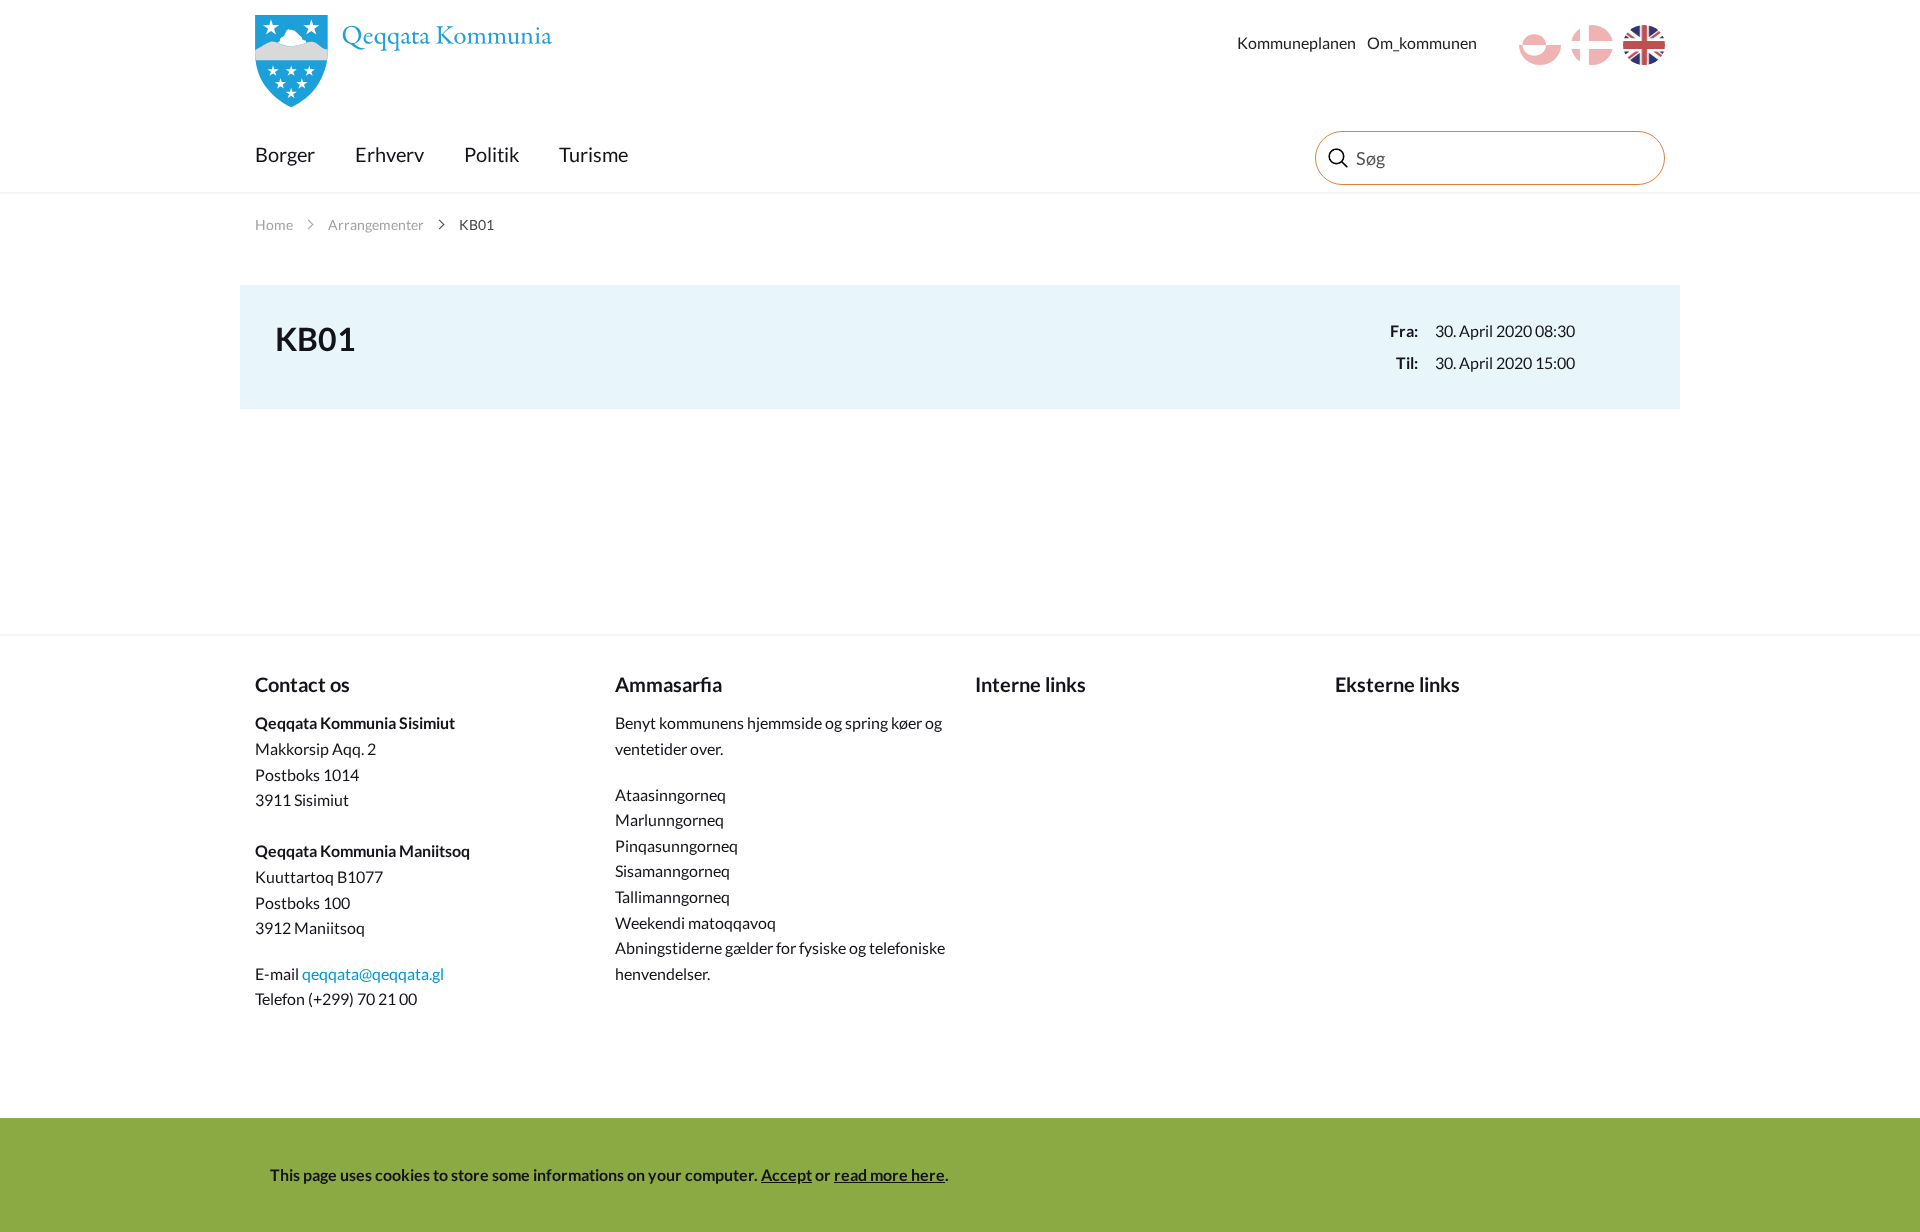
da (1592, 45)
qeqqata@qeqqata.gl (373, 973)
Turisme (593, 154)
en (1644, 45)
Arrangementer (376, 224)
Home (274, 224)
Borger (285, 154)
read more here (889, 1174)
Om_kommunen (1422, 42)
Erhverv (389, 154)
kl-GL (1540, 45)
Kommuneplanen (1296, 42)
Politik (491, 154)
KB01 (476, 224)
